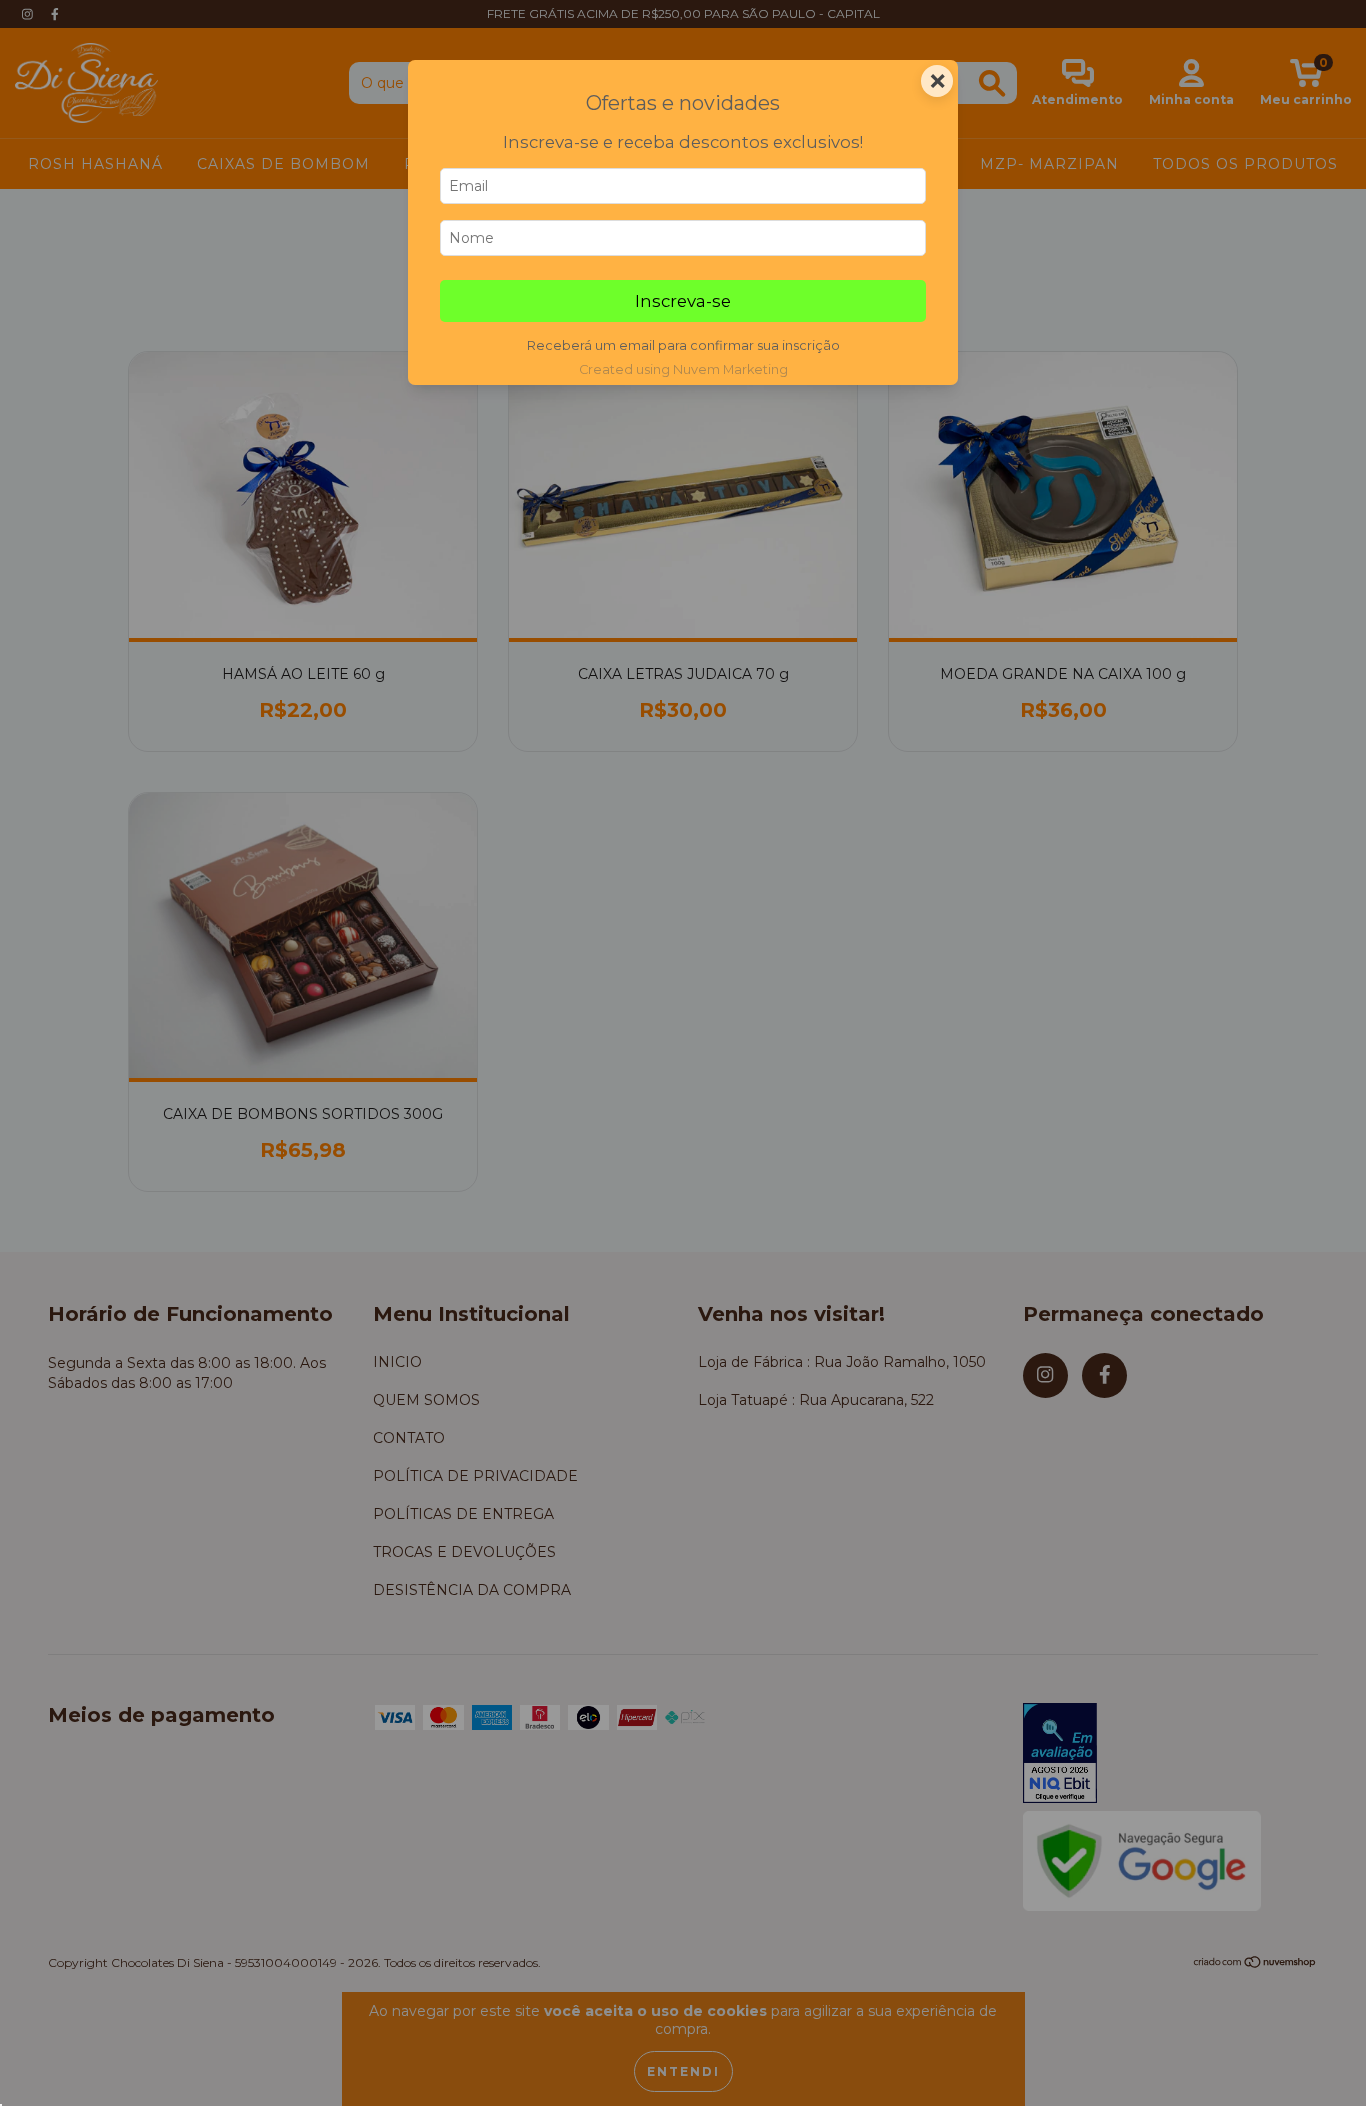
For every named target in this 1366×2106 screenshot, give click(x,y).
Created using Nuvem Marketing (683, 369)
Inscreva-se (683, 301)
